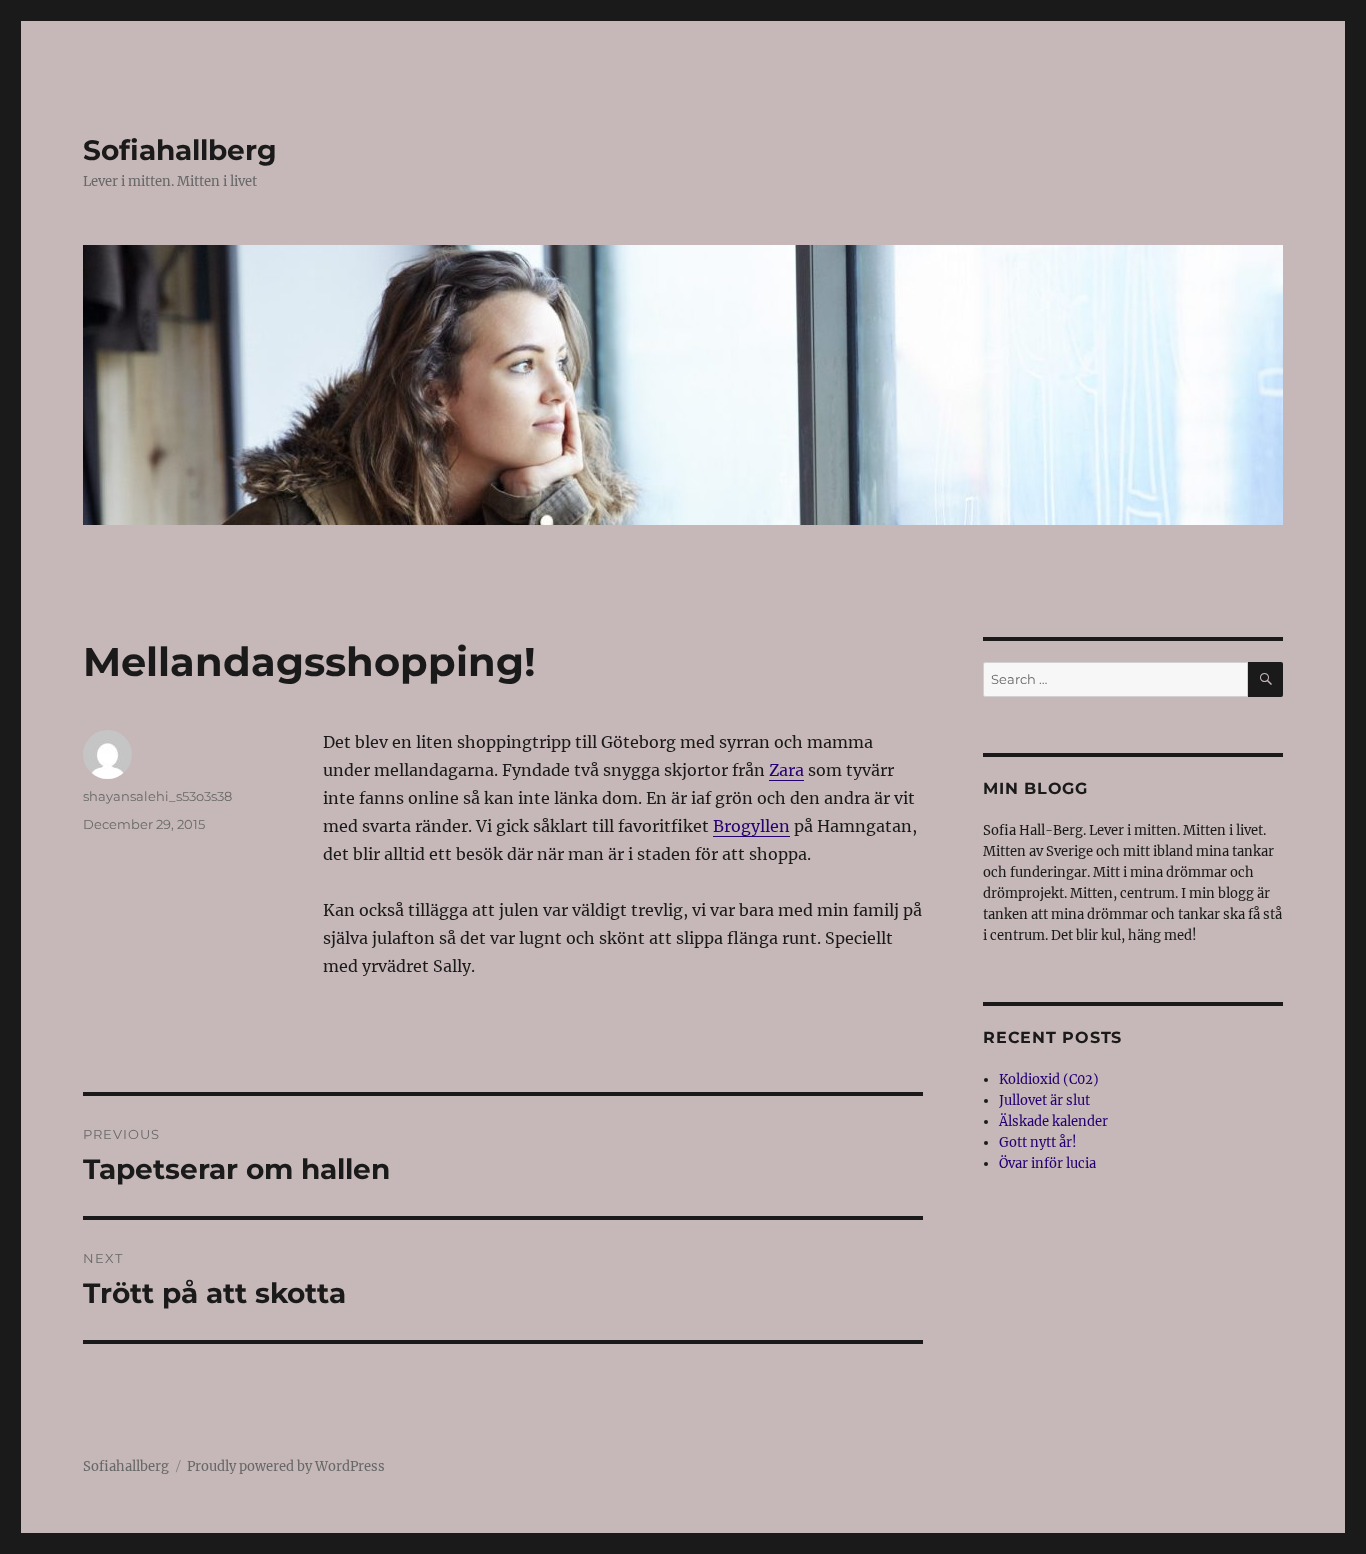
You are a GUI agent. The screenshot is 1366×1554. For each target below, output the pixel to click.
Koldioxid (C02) (1049, 1079)
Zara (786, 770)
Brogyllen (751, 826)
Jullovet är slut (1044, 1100)
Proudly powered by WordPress (286, 1466)
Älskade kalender (1053, 1121)
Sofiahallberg (180, 150)
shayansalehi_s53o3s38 (157, 796)
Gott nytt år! (1038, 1142)
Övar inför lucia (1047, 1163)
